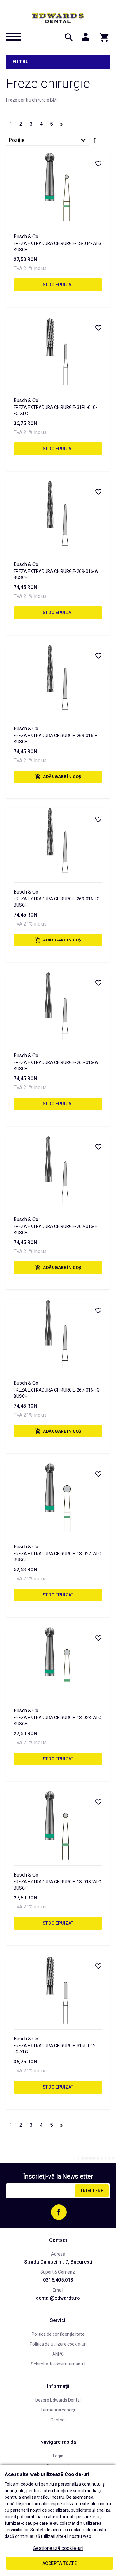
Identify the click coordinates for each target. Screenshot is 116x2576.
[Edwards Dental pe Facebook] (59, 2212)
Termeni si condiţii (58, 2410)
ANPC (58, 2354)
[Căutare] (69, 37)
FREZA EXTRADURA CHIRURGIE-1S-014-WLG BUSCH (57, 247)
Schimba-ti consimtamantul (58, 2364)
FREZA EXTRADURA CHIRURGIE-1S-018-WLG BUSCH (57, 1885)
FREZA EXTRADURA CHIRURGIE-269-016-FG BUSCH (57, 902)
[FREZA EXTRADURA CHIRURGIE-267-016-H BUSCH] (58, 1170)
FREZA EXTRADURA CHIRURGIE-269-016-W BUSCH (56, 574)
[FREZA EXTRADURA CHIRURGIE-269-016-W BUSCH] (58, 515)
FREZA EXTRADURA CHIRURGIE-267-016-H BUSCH (56, 1229)
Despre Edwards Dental (58, 2400)
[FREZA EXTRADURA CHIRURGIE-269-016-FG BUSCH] (58, 842)
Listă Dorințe (98, 163)
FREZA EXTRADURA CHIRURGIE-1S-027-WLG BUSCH (57, 1557)
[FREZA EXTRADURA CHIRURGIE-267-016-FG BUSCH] (58, 1333)
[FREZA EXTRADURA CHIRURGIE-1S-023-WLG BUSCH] (58, 1661)
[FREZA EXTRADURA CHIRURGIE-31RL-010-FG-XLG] (58, 351)
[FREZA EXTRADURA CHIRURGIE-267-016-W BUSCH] (58, 1006)
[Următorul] (62, 123)
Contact (58, 2420)
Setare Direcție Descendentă (95, 142)
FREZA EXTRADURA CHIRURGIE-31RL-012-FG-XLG (55, 2049)
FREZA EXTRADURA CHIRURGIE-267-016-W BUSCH (56, 1066)
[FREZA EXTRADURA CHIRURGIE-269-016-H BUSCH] (58, 679)
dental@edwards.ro (58, 2298)
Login (58, 2456)
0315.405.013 (58, 2280)
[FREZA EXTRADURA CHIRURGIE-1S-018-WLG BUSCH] (58, 1825)
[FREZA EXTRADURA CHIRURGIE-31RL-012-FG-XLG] (58, 1989)
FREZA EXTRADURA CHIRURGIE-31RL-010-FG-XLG (55, 410)
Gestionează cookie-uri (58, 2548)
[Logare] (86, 37)
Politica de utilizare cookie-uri (58, 2344)
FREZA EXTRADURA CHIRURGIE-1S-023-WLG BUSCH (57, 1721)
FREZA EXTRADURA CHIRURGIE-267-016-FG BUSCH (57, 1393)
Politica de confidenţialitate (58, 2334)
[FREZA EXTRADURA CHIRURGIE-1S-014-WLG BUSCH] (58, 186)
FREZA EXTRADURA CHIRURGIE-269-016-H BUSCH (56, 739)
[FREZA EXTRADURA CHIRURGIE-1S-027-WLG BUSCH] (58, 1497)
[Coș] (102, 37)
